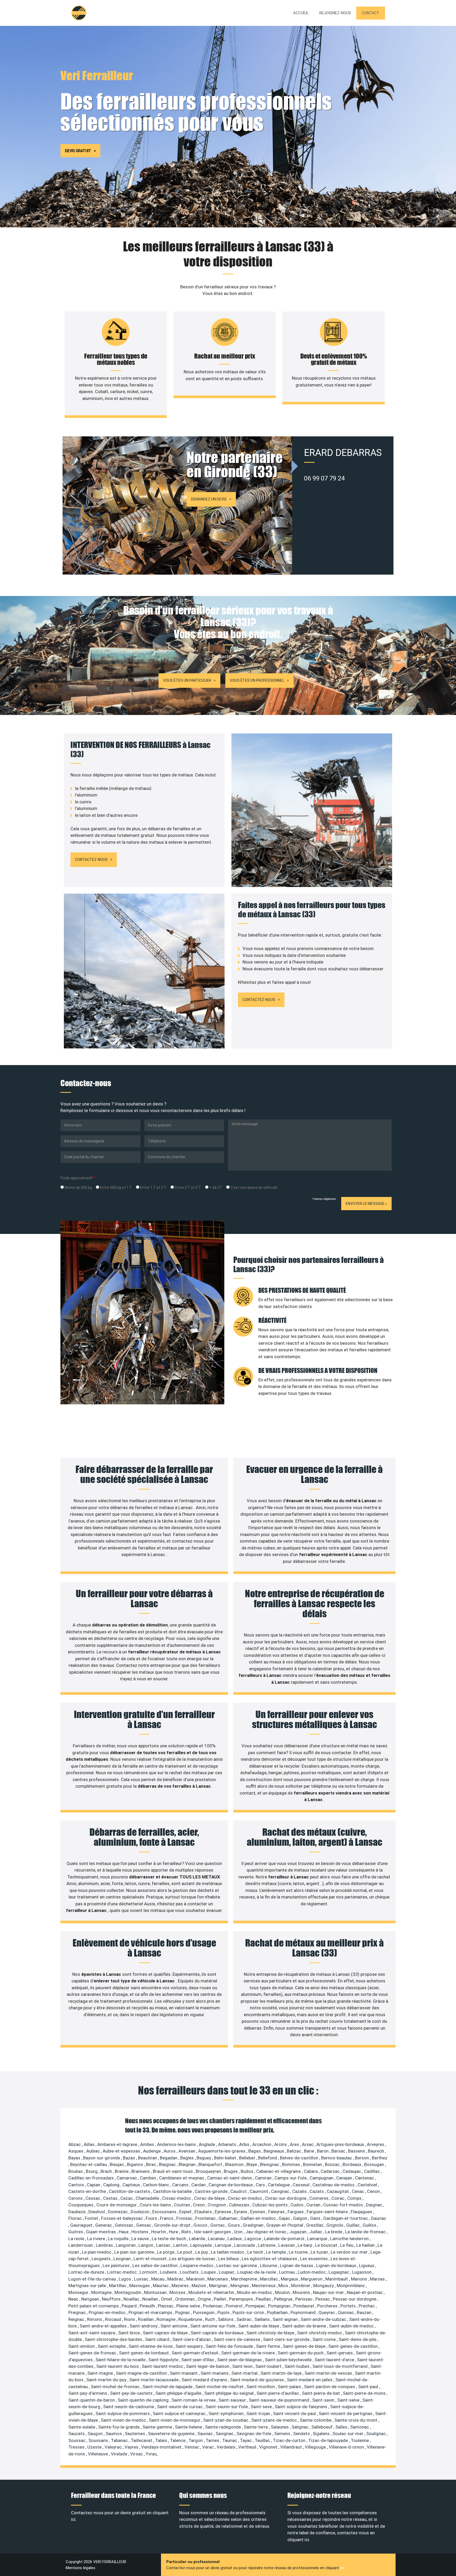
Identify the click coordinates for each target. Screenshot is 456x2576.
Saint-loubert (269, 2366)
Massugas (140, 2286)
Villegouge (316, 2447)
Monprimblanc (351, 2286)
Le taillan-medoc (228, 2252)
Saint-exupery (190, 2346)
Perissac (304, 2299)
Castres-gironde (212, 2191)
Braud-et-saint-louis (173, 2171)
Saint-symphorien (227, 2413)
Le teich (256, 2252)
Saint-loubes (298, 2366)
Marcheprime (244, 2279)
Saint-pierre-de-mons (365, 2393)
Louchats (190, 2272)
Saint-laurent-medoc (163, 2366)
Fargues (296, 2212)
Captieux (132, 2185)
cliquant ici (298, 2540)
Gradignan (254, 2225)
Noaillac (132, 2299)
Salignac (301, 2427)
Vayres (132, 2447)
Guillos (370, 2225)
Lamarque (318, 2239)
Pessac (323, 2299)
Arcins (281, 2144)
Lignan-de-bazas (297, 2265)
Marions (360, 2279)
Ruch (210, 2319)
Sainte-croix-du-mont (356, 2420)
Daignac (375, 2205)
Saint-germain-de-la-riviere (248, 2353)
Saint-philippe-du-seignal (229, 2393)
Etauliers (204, 2212)
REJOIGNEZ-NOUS (335, 13)
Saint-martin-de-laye (282, 2373)
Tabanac (120, 2440)
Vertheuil (248, 2447)
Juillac (316, 2232)
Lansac (164, 2245)
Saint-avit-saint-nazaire (92, 2333)
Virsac (137, 2454)
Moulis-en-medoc (255, 2292)
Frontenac (206, 2218)
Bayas (75, 2158)
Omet (167, 2299)
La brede (334, 2232)
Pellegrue (284, 2299)
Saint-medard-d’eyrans (205, 2380)
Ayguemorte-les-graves (222, 2151)
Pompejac (256, 2306)
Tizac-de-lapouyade (329, 2440)
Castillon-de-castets (130, 2191)
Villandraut (292, 2447)
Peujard (130, 2306)
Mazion (199, 2286)
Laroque (224, 2245)
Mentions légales (80, 2568)
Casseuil (302, 2185)
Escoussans (165, 2212)
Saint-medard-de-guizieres (258, 2380)
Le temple (276, 2252)
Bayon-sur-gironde (102, 2158)
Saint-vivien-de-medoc (124, 2420)
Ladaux (235, 2239)
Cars (261, 2185)
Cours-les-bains (156, 2205)
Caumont (259, 2191)
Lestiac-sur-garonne (237, 2265)
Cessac (93, 2198)
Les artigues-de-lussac (193, 2259)
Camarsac (127, 2178)
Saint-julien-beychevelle (289, 2360)
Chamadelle (148, 2198)
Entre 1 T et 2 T (153, 1187)
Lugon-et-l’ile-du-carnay (93, 2279)
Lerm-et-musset (151, 2259)
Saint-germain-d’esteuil (195, 2353)
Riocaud (114, 2319)
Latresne (267, 2245)
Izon (239, 2232)
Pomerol (235, 2306)
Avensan (187, 2151)
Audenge (152, 2151)
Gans (316, 2218)
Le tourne (299, 2252)
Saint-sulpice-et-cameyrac (180, 2413)
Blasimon (235, 2164)
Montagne (102, 2292)
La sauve (141, 2239)
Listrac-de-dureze (87, 2272)
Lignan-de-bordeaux (337, 2265)
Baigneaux (274, 2151)
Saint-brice (130, 2333)
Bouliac (76, 2171)
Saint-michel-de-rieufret (220, 2387)
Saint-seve (262, 2407)
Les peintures (117, 2265)
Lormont (149, 2272)
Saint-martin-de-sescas (329, 2373)
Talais (162, 2440)
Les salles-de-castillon (156, 2265)
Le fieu (347, 2245)
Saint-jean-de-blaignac (240, 2360)
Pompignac (280, 2306)
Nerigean (91, 2299)
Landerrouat (81, 2245)
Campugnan (322, 2178)
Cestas (111, 2198)
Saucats (77, 2434)
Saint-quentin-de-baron (92, 2400)
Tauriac (230, 2440)
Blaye (252, 2164)
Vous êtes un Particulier (187, 680)
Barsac (339, 2151)
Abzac (75, 2144)
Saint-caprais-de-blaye (166, 2333)
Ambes (148, 2144)
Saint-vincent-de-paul (295, 2413)
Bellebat (248, 2158)
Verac (208, 2447)
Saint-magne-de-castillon (142, 2373)
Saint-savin (324, 2400)
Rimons (95, 2319)
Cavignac (281, 2191)
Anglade (207, 2144)
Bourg (92, 2171)
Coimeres (319, 2198)
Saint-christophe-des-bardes (114, 2339)
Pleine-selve (189, 2306)
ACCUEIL (301, 13)
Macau (158, 2279)
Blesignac (270, 2164)
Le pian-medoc (97, 2252)
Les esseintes (314, 2259)
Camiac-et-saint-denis (230, 2178)
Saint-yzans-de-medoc (275, 2420)
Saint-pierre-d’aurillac (278, 2393)
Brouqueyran (209, 2171)
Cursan (314, 2205)
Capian (94, 2185)
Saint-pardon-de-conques (330, 2387)
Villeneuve (98, 2454)
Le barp (305, 2245)
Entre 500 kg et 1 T (116, 1187)
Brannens (141, 2171)
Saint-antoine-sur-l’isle (213, 2326)
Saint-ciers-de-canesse (237, 2339)
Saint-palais (290, 2387)
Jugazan (298, 2232)
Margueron (312, 2279)
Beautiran (148, 2158)
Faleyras (277, 2212)
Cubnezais (240, 2205)
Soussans (99, 2440)
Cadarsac (331, 2171)
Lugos (125, 2279)
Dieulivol (97, 2212)
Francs (167, 2218)
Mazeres (181, 2286)
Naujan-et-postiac (365, 2292)
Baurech (376, 2151)
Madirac (176, 2279)
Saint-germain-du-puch (301, 2353)
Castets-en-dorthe (88, 2191)
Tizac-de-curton (290, 2440)
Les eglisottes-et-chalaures (270, 2259)
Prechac (367, 2306)
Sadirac (244, 2319)
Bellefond (268, 2158)
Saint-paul (369, 2387)
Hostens (140, 2232)
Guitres (76, 2232)
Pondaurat (304, 2306)
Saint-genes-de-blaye (305, 2346)
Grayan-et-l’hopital (285, 2225)
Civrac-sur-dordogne (286, 2198)
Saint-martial (245, 2373)
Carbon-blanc (156, 2185)
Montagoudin (128, 2292)
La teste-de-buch (169, 2239)
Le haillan (366, 2245)
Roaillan (146, 2319)
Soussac (77, 2440)
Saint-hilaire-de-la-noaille (121, 2360)
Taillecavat (142, 2440)
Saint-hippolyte (164, 2360)
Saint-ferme (269, 2346)
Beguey (204, 2158)
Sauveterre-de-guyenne (172, 2434)
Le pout (185, 2252)
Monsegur (79, 2292)
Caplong (112, 2185)
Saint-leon (243, 2366)
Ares (295, 2144)
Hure (174, 2232)
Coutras (182, 2205)
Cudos (298, 2205)
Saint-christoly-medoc (320, 2333)
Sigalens (322, 2434)
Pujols (224, 2312)
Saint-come (325, 2339)
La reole (77, 2239)
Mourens (302, 2292)
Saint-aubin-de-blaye (259, 2326)
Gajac (285, 2218)
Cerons (76, 2198)
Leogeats (102, 2259)
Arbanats (228, 2144)
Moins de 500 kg (78, 1187)
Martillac (118, 2286)
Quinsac (346, 2312)
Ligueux (367, 2265)
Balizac (294, 2151)
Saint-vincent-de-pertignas (346, 2413)
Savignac (225, 2434)
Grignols (335, 2225)
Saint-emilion (82, 2346)
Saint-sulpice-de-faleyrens (301, 2407)
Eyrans (241, 2212)
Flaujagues (362, 2212)
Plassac (166, 2306)
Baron (323, 2151)
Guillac (353, 2225)
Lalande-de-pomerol (285, 2239)
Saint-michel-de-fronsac (116, 2387)
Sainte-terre (256, 2427)
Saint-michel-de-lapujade (168, 2387)
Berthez (380, 2158)
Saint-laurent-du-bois (118, 2366)
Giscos (201, 2225)
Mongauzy (324, 2286)
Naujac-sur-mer (329, 2292)
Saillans (263, 2319)
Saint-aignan (286, 2319)
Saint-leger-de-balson (208, 2366)
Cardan (199, 2185)
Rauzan (365, 2312)
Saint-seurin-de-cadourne (129, 2407)
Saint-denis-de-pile (358, 2339)
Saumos (114, 2434)
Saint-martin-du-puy (107, 2380)
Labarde (198, 2239)
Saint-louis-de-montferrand (341, 2366)
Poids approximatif (78, 1178)
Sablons (226, 2319)
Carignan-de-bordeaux (231, 2185)
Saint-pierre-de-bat (321, 2393)
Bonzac (333, 2164)
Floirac (76, 2218)
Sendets (302, 2434)
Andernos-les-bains (177, 2144)
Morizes (178, 2292)
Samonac (360, 2427)
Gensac (144, 2225)
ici (342, 2568)
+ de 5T (215, 1187)
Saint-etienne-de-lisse (151, 2346)
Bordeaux (352, 2164)
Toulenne (360, 2440)
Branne (122, 2171)
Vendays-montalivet (162, 2447)
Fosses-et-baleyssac (122, 2218)
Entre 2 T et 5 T (187, 1187)
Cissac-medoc (177, 2198)
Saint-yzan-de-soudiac (226, 2420)
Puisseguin (204, 2312)
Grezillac (315, 2225)
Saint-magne (101, 2373)
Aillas (90, 2144)
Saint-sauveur (233, 2400)
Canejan (345, 2178)
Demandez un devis (209, 499)
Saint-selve (349, 2400)
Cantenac (365, 2178)
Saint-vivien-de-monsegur (175, 2420)
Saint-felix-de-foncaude (230, 2346)
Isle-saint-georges (213, 2232)
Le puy (202, 2252)
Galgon (301, 2218)
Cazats (317, 2191)
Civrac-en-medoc (245, 2198)
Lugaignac (339, 2272)
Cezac (127, 2198)
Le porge (166, 2252)
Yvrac (151, 2454)
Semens (283, 2434)
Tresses (77, 2447)
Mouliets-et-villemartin (212, 2292)
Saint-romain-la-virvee (194, 2400)
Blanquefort (211, 2164)
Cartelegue (279, 2185)
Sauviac (206, 2434)
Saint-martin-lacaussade (155, 2380)
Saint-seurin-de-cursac (180, 2407)
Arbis (245, 2144)
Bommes (292, 2164)
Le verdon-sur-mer (350, 2252)
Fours (152, 2218)
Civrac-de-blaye (210, 2198)
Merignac (219, 2286)
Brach (107, 2171)
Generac (104, 2225)
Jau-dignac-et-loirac (266, 2232)
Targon (196, 2440)
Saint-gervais (340, 2353)
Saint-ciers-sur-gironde (287, 2339)
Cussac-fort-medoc (344, 2205)
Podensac (213, 2306)
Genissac (125, 2225)
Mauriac (161, 2286)
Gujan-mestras (101, 2232)
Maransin (196, 2279)
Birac (151, 2164)
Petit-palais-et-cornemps (94, 2306)
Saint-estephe (112, 2346)
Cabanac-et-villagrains (279, 2171)
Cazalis (300, 2191)
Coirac (338, 2198)
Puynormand (304, 2312)
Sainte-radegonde (224, 2427)
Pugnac (183, 2312)
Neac (74, 2299)
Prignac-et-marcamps (151, 2312)
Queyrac (327, 2312)
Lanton (181, 2245)
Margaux (290, 2279)
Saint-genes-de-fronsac (93, 2353)
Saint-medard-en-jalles (310, 2380)
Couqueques (81, 2205)
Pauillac (264, 2299)
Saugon (96, 2434)
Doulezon (141, 2212)
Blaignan (188, 2164)
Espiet (186, 2212)
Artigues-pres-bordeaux (341, 2144)
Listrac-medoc (122, 2272)
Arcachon (262, 2144)
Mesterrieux (264, 2286)
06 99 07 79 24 (324, 478)
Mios (284, 2286)
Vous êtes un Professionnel (257, 680)
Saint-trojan (259, 2413)
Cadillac (372, 2171)
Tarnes (213, 2440)
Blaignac (168, 2164)
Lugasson (362, 2272)
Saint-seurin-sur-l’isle (227, 2407)
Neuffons (112, 2299)
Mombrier (301, 2286)
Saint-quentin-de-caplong (144, 2400)
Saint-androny (144, 2326)
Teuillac (263, 2440)
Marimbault (337, 2279)
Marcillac (269, 2279)
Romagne (167, 2319)
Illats (187, 2232)
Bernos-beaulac (337, 2158)
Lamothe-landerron (350, 2239)
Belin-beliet (226, 2158)
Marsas (378, 2279)
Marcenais (218, 2279)
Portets (349, 2306)
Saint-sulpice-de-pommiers (123, 2413)
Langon (146, 2245)
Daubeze (77, 2212)
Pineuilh (148, 2306)
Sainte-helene (189, 2427)
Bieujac (117, 2164)
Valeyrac (114, 2447)
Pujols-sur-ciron (249, 2312)
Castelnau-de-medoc (334, 2185)
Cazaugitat (338, 2191)
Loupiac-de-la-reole (257, 2272)
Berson (362, 2158)
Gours (234, 2225)
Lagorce (253, 2239)
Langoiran (126, 2245)
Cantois (77, 2185)
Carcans (181, 2185)
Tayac (246, 2440)
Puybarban (278, 2312)
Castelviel (368, 2185)
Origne (205, 2299)
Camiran (264, 2178)
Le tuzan (320, 2252)
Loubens (169, 2272)
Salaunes (280, 2427)
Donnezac (118, 2212)
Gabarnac (229, 2218)
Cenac (358, 2191)
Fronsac (185, 2218)
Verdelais (227, 2447)
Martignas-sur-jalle (88, 2286)
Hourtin (159, 2232)
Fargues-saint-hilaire (328, 2212)
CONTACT (371, 13)
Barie (310, 2151)
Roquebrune (191, 2319)
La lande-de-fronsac (366, 2232)
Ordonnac (186, 2299)
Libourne (269, 2265)
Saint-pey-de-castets (132, 2393)
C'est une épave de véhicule (253, 1187)
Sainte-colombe (316, 2420)
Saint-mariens (215, 2373)
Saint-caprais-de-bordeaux (218, 2333)
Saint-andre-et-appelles (104, 2326)
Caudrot (239, 2191)
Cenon (374, 2191)
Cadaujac (352, 2171)
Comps (355, 2198)
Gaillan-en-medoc (259, 2218)
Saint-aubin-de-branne (305, 2326)
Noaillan (151, 2299)
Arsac (308, 2144)
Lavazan (287, 2245)
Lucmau (287, 2272)
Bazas (130, 2158)
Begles (187, 2158)
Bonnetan (313, 2164)
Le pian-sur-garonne (135, 2252)
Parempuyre (241, 2299)
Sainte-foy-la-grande (119, 2427)
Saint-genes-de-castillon (353, 2346)
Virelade (120, 2454)
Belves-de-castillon (300, 2158)
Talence (178, 2440)
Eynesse (224, 2212)
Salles (342, 2427)
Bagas (255, 2151)
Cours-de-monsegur (117, 2205)
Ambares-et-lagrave (118, 2144)
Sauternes (136, 2434)
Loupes (209, 2272)
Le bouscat (327, 2245)
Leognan (123, 2259)
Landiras (105, 2245)
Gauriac (378, 2218)
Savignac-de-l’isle (254, 2434)
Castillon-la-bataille (173, 2191)
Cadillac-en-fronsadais (92, 2178)
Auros (170, 2151)
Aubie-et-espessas (122, 2151)
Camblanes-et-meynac (182, 2178)
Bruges (231, 2171)
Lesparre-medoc (198, 2265)
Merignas (240, 2286)
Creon (199, 2205)
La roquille (119, 2239)
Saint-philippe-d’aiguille (179, 2393)
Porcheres (328, 2306)
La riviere (97, 2239)
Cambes (149, 2178)
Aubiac (94, 2151)
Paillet (220, 2299)
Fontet (92, 2218)
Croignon (217, 2205)
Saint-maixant (184, 2373)
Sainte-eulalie (82, 2427)
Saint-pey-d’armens (88, 2393)
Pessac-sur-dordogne (355, 2299)
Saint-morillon (261, 2387)
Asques (76, 2151)
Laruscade (245, 2245)
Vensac (192, 2447)
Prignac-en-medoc (108, 2312)
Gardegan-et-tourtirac (346, 2218)
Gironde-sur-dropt (173, 2225)
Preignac (78, 2312)
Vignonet (269, 2447)
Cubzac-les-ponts (270, 2205)
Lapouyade (202, 2245)
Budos (248, 2171)
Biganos (136, 2164)
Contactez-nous (91, 860)
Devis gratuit (78, 151)
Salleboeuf (322, 2427)
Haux (124, 2232)
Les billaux (229, 2259)
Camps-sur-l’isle (291, 2178)
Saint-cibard (158, 2339)
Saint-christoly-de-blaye (271, 2333)
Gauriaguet (82, 2225)
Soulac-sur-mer (348, 2434)
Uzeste (95, 2447)
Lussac (142, 2279)
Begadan (169, 2158)
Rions (130, 2319)
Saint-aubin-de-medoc (352, 2326)
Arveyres (376, 2144)
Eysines (258, 2212)
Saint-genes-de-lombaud (144, 2353)
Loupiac (227, 2272)
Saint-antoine (174, 2326)
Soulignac (377, 2434)
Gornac (218, 2225)
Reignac (77, 2319)
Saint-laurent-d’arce (335, 2360)
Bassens (357, 2151)
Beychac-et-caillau (89, 2164)
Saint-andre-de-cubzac (324, 2319)
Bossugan (375, 2164)
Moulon (283, 2292)
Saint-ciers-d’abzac (192, 2339)
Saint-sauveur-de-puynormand (280, 2400)
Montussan (156, 2292)
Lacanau (217, 2239)
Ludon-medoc (312, 2272)
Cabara (311, 2171)
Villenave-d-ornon (347, 2447)
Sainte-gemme (158, 2427)
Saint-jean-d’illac (198, 2360)
